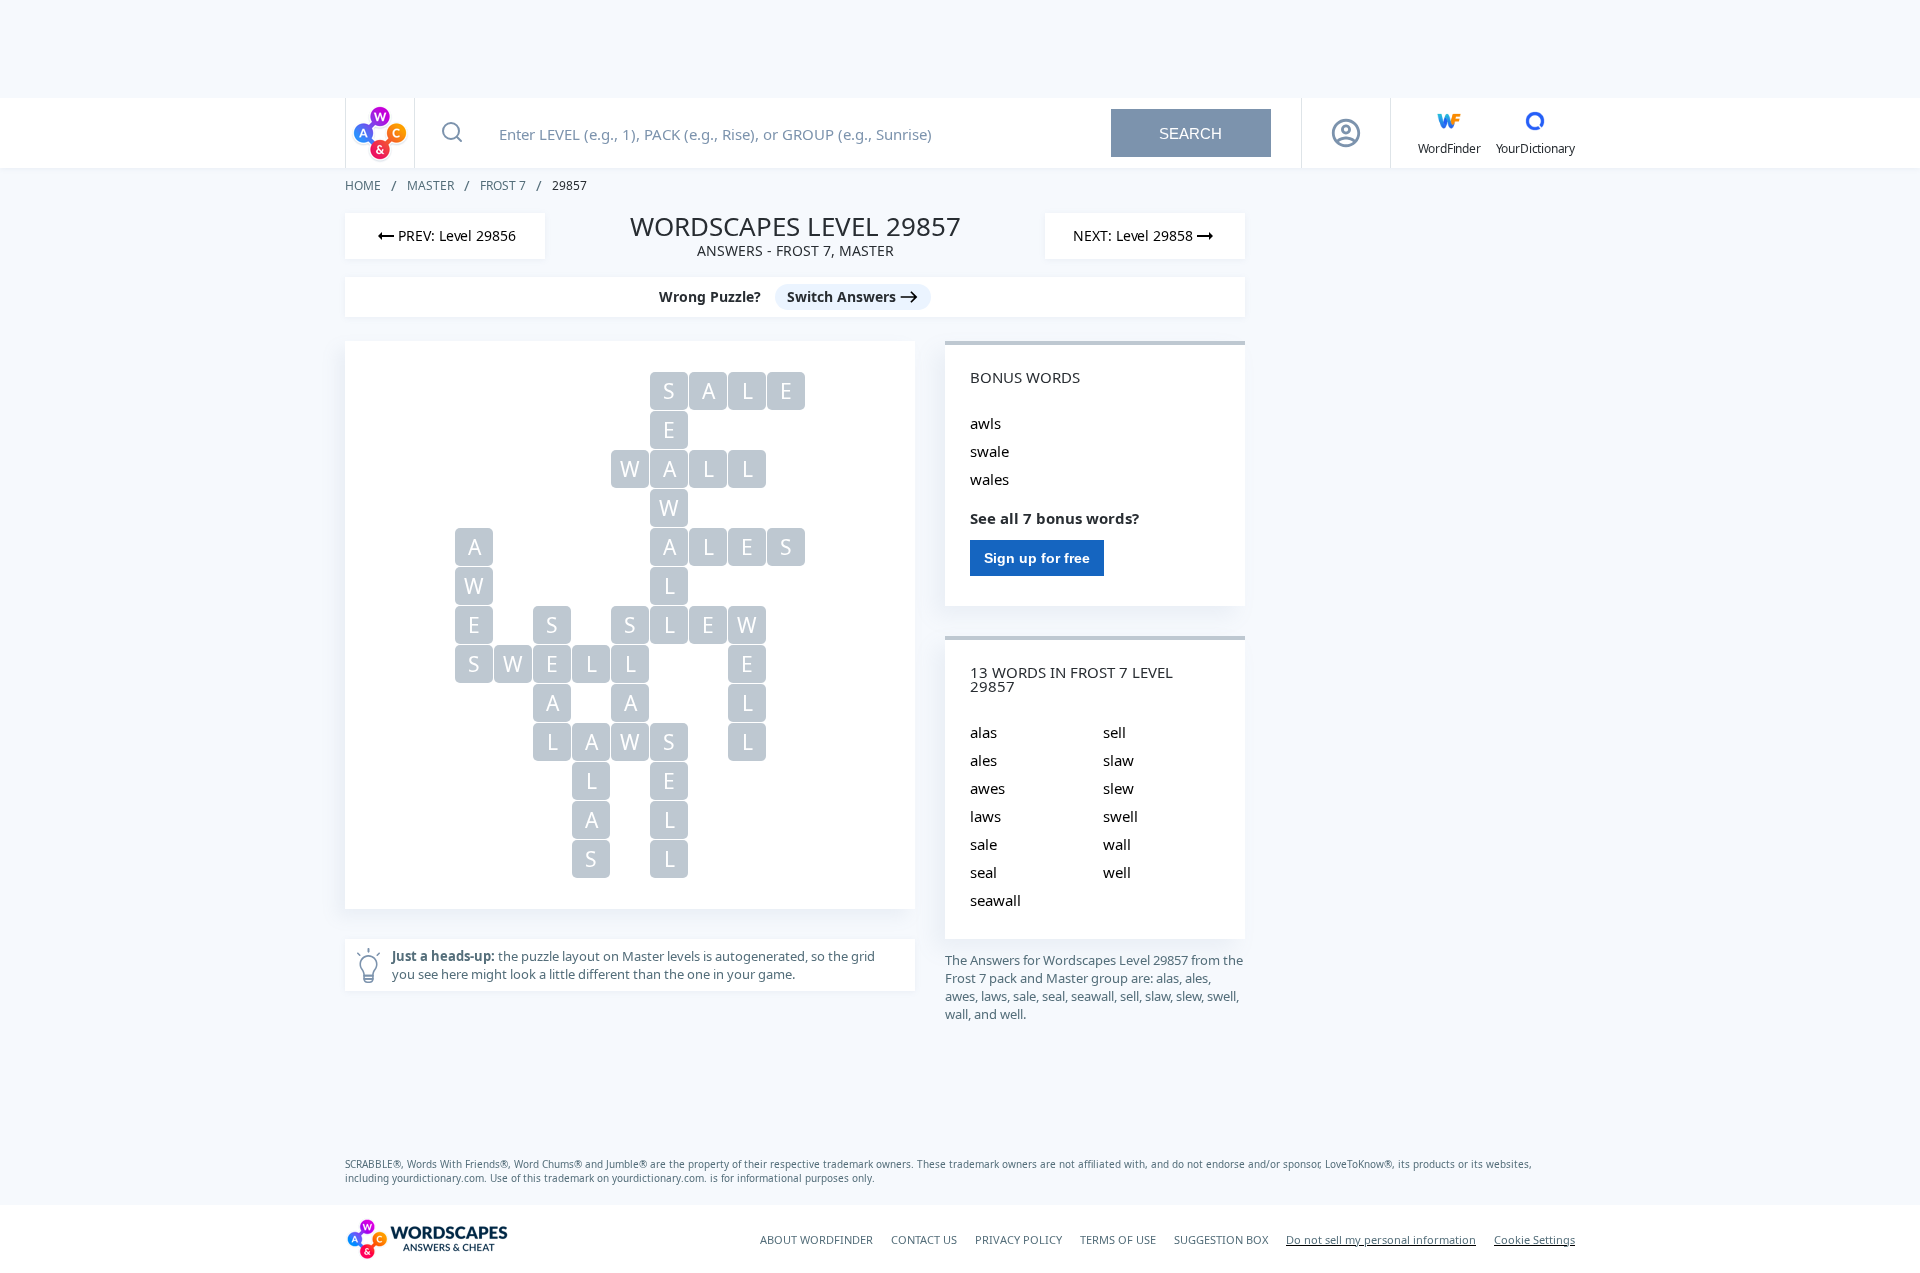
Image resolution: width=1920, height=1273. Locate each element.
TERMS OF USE (1118, 1239)
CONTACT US (924, 1239)
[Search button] (452, 133)
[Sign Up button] (1346, 133)
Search (1190, 133)
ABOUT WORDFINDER (816, 1239)
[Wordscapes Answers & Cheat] (380, 133)
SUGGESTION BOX (1221, 1239)
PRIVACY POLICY (1018, 1239)
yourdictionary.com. (441, 1178)
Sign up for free (1037, 558)
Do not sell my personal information (1381, 1239)
